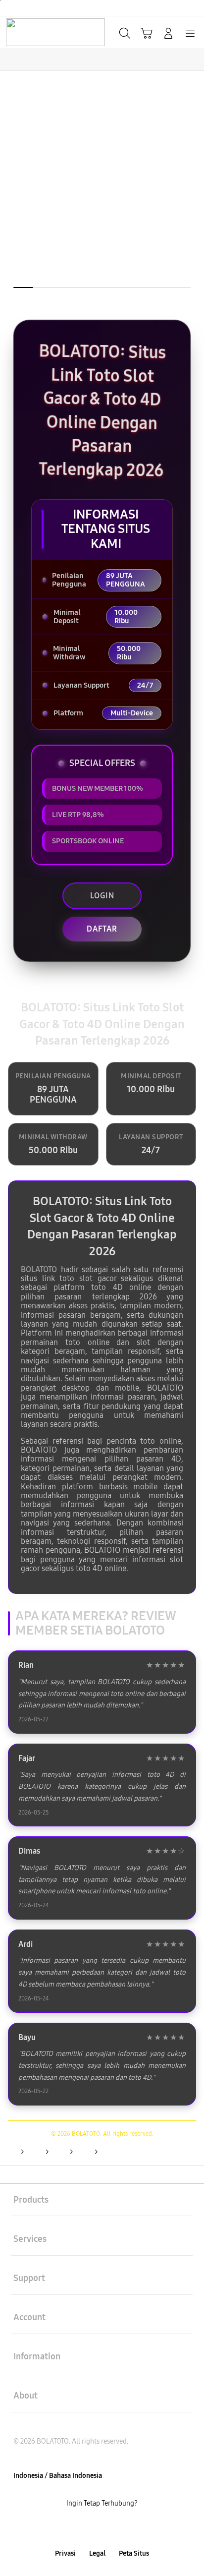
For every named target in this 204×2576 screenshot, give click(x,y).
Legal (97, 2553)
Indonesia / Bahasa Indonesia (58, 2476)
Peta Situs (134, 2553)
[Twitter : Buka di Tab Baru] (90, 2529)
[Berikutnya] (193, 201)
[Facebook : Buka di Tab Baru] (68, 2529)
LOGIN (102, 896)
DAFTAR (102, 929)
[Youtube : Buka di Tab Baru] (136, 2529)
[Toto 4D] (30, 32)
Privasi (65, 2553)
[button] (147, 33)
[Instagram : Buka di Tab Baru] (113, 2529)
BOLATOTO (39, 1269)
